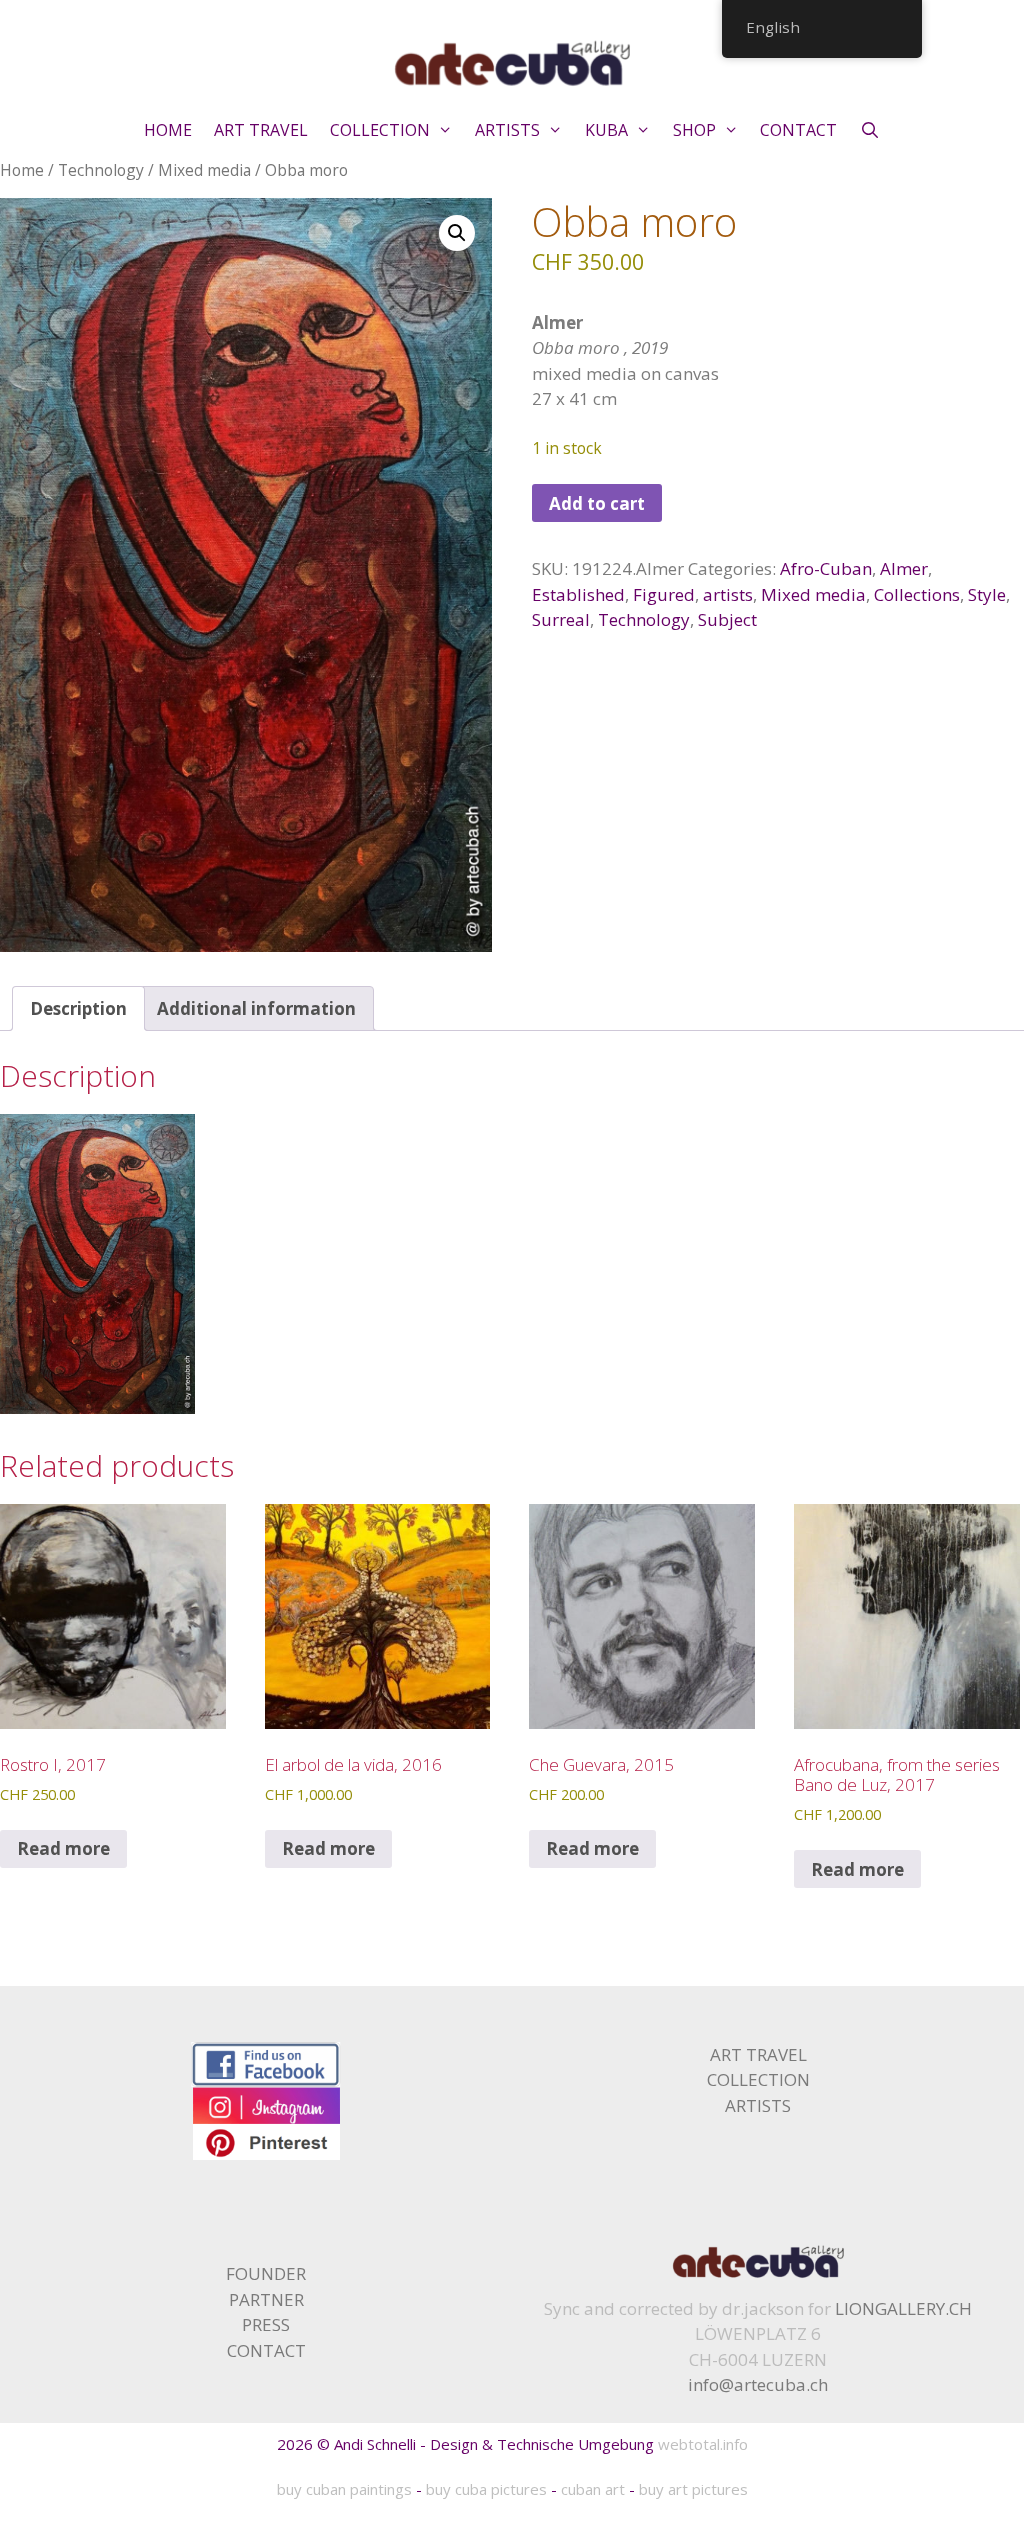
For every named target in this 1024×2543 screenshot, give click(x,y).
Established (578, 594)
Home (22, 170)
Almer (904, 568)
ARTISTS (507, 130)
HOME (168, 130)
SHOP (694, 130)
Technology (101, 170)
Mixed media (204, 170)
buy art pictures (693, 2489)
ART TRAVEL (261, 130)
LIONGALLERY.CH (903, 2308)
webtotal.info (703, 2444)
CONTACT (798, 130)
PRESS (266, 2324)
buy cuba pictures (486, 2489)
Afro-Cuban (826, 568)
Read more (63, 1848)
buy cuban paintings (344, 2489)
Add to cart (597, 503)
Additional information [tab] (256, 1008)
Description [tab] (78, 1008)
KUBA (606, 130)
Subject (727, 619)
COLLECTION (380, 130)
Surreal (561, 619)
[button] (457, 233)
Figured (664, 594)
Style (987, 594)
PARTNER (266, 2299)
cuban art (593, 2489)
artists (728, 594)
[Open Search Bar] (869, 130)
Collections (917, 594)
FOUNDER (266, 2273)
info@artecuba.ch (758, 2384)
